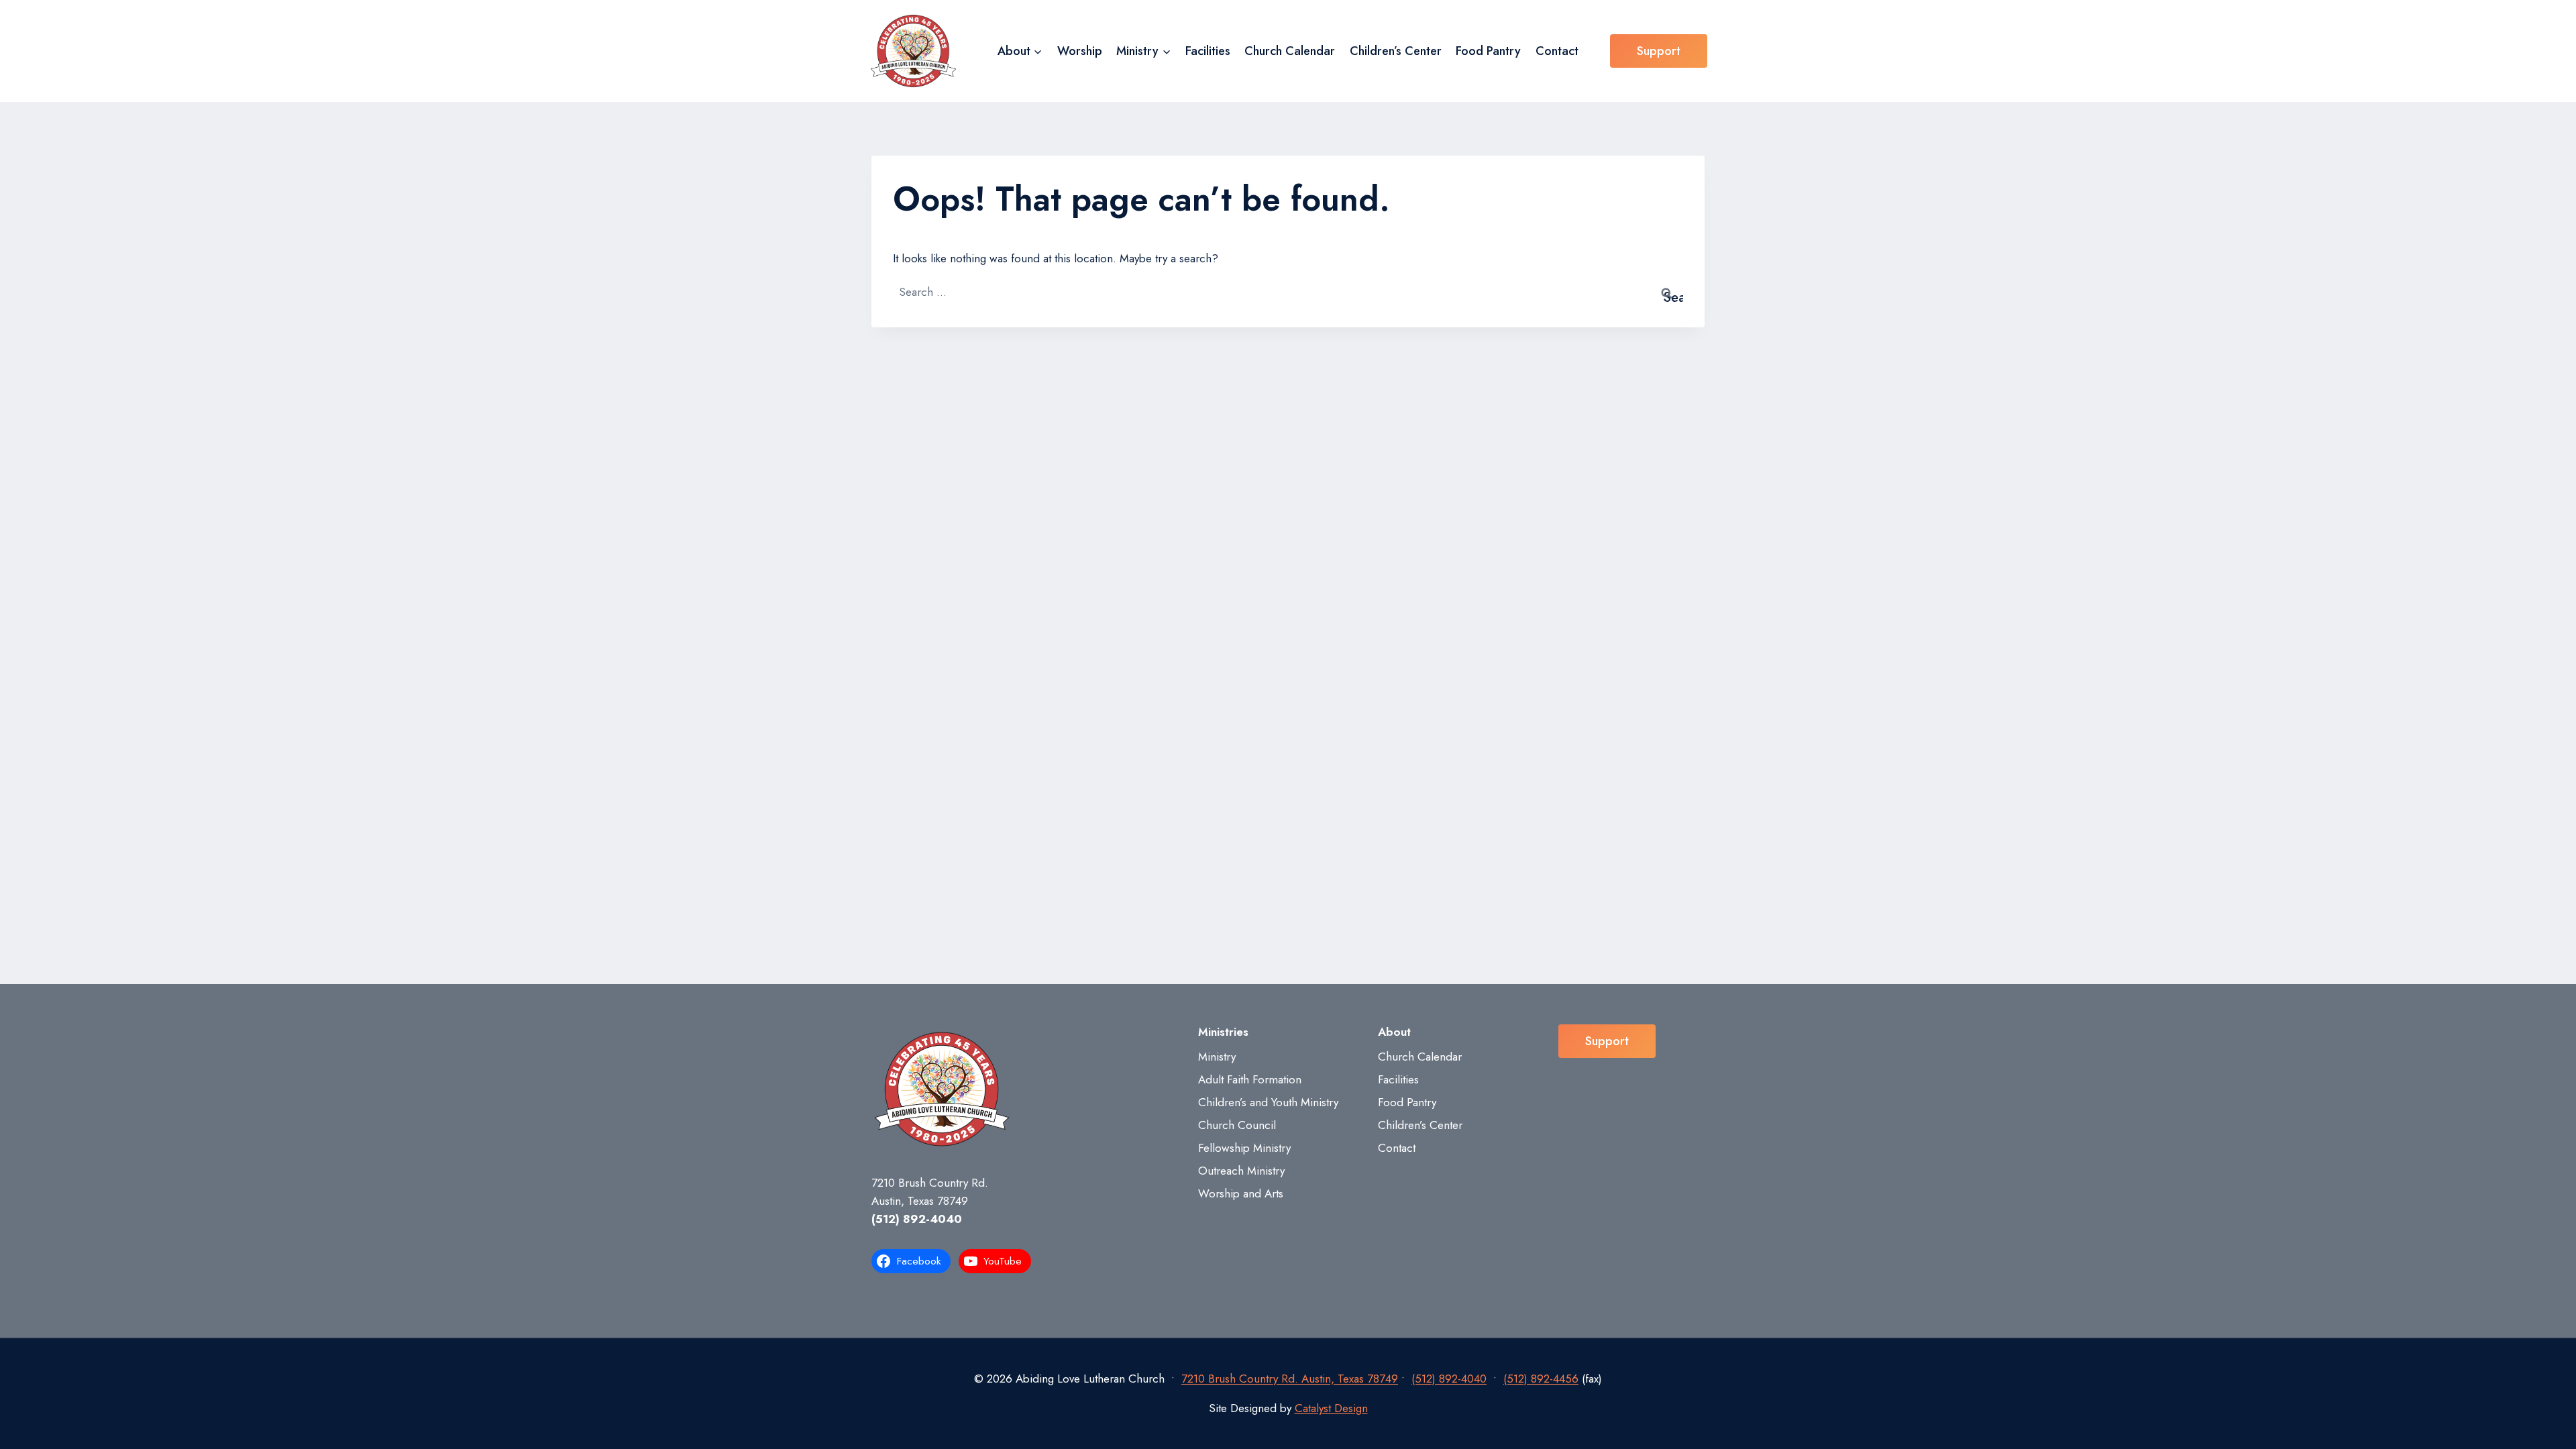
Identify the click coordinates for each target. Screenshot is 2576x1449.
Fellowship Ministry (1244, 1148)
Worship (1080, 51)
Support (1659, 51)
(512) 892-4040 (917, 1219)
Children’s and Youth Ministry (1268, 1102)
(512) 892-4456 (1541, 1379)
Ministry (1217, 1057)
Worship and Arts (1241, 1193)
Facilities (1208, 51)
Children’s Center (1396, 51)
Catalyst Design (1331, 1408)
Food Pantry (1488, 51)
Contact (1557, 51)
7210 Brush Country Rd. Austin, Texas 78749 (1290, 1379)
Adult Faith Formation (1250, 1079)
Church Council (1237, 1125)
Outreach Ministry (1241, 1171)
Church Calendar (1290, 51)
